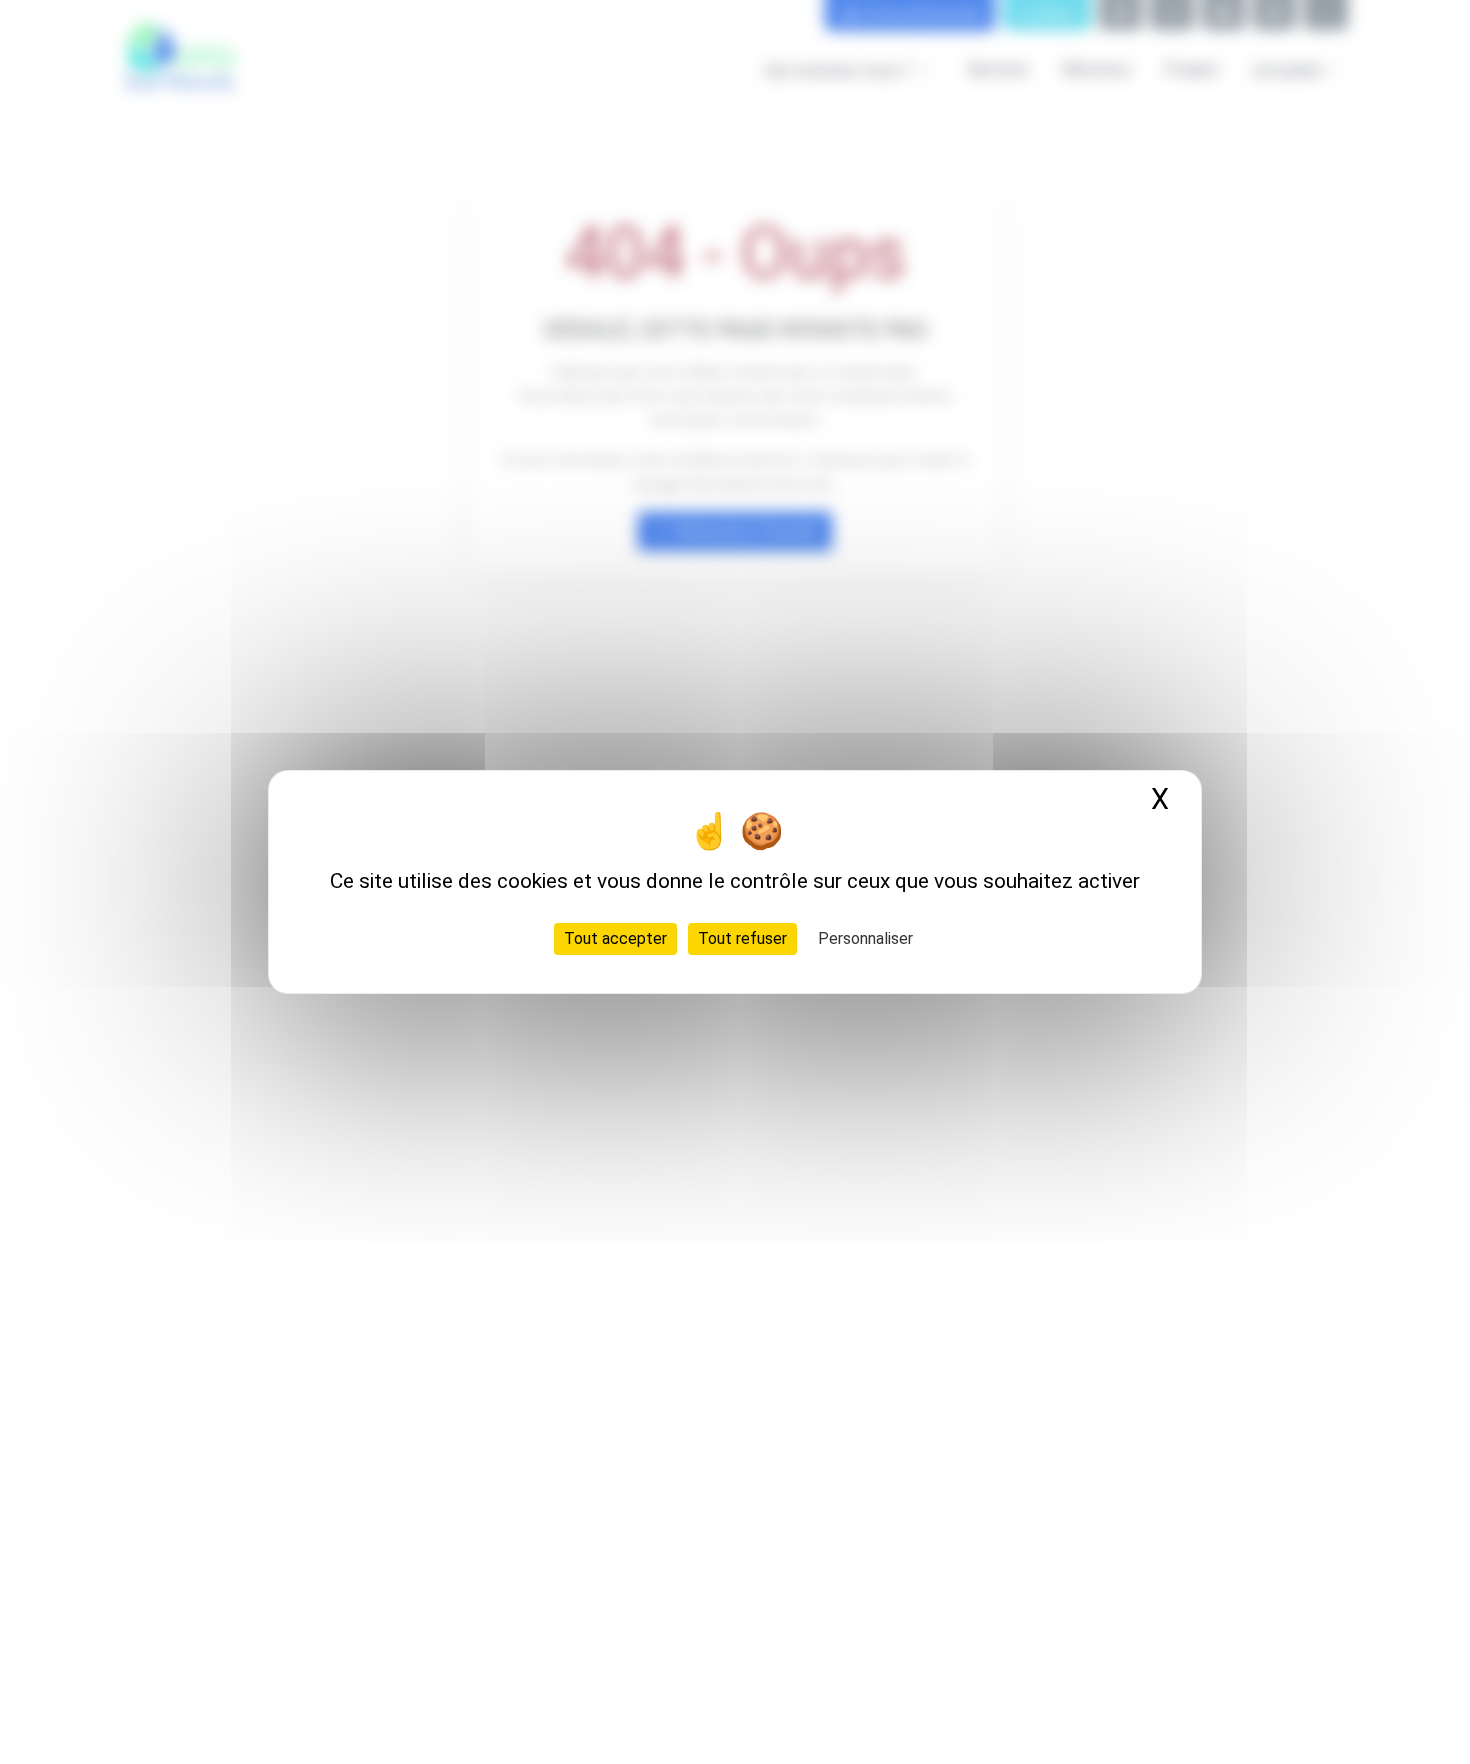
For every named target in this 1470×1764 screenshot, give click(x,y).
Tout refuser (742, 938)
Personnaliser (865, 938)
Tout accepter (615, 938)
